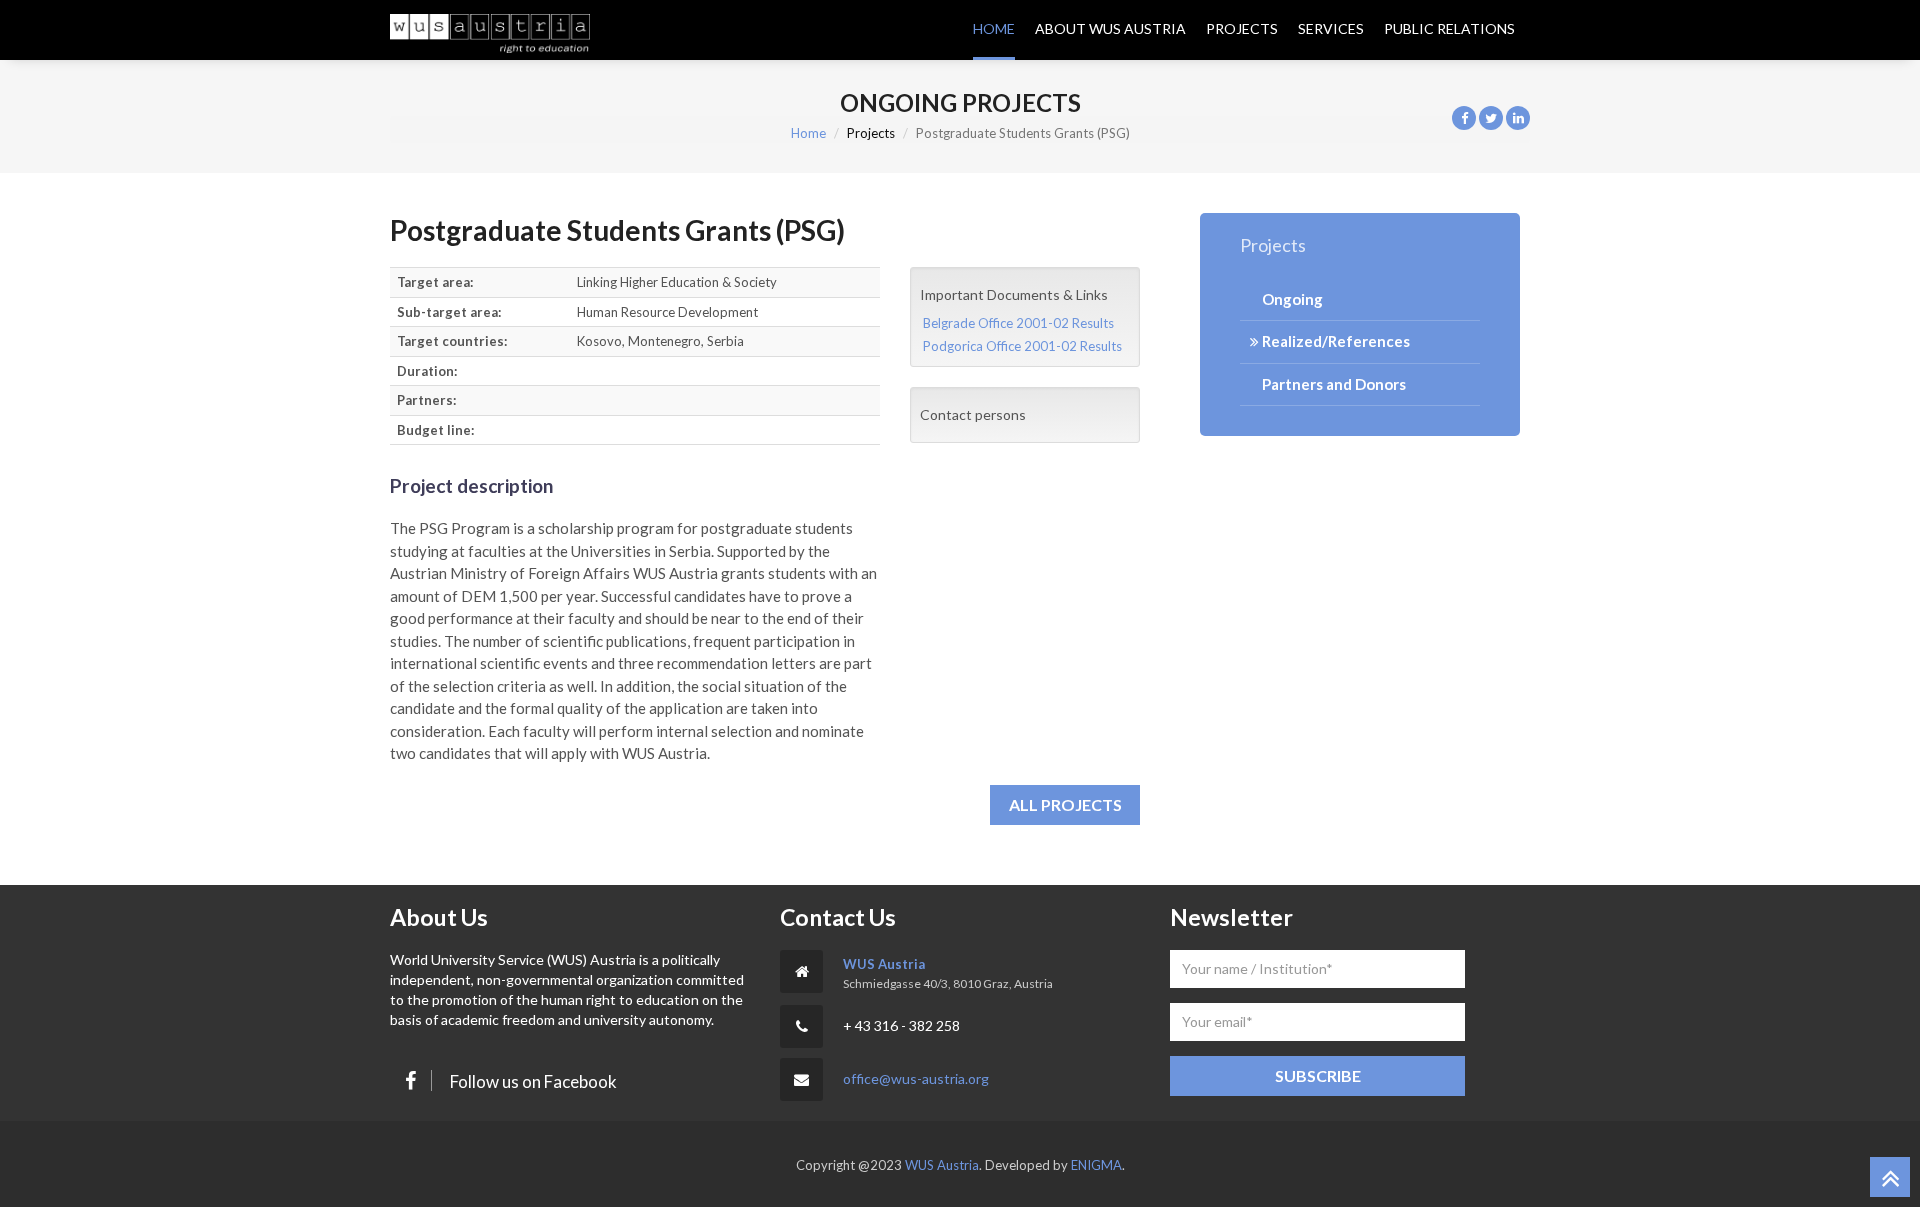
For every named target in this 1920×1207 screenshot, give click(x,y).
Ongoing (1291, 299)
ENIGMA (1096, 1165)
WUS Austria (884, 964)
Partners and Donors (1332, 384)
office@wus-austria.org (916, 1078)
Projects (1242, 28)
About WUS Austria (1110, 28)
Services (1331, 28)
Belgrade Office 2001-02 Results (1018, 323)
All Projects (1065, 804)
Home (994, 28)
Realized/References (1334, 341)
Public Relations (1449, 28)
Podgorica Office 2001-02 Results (1022, 346)
